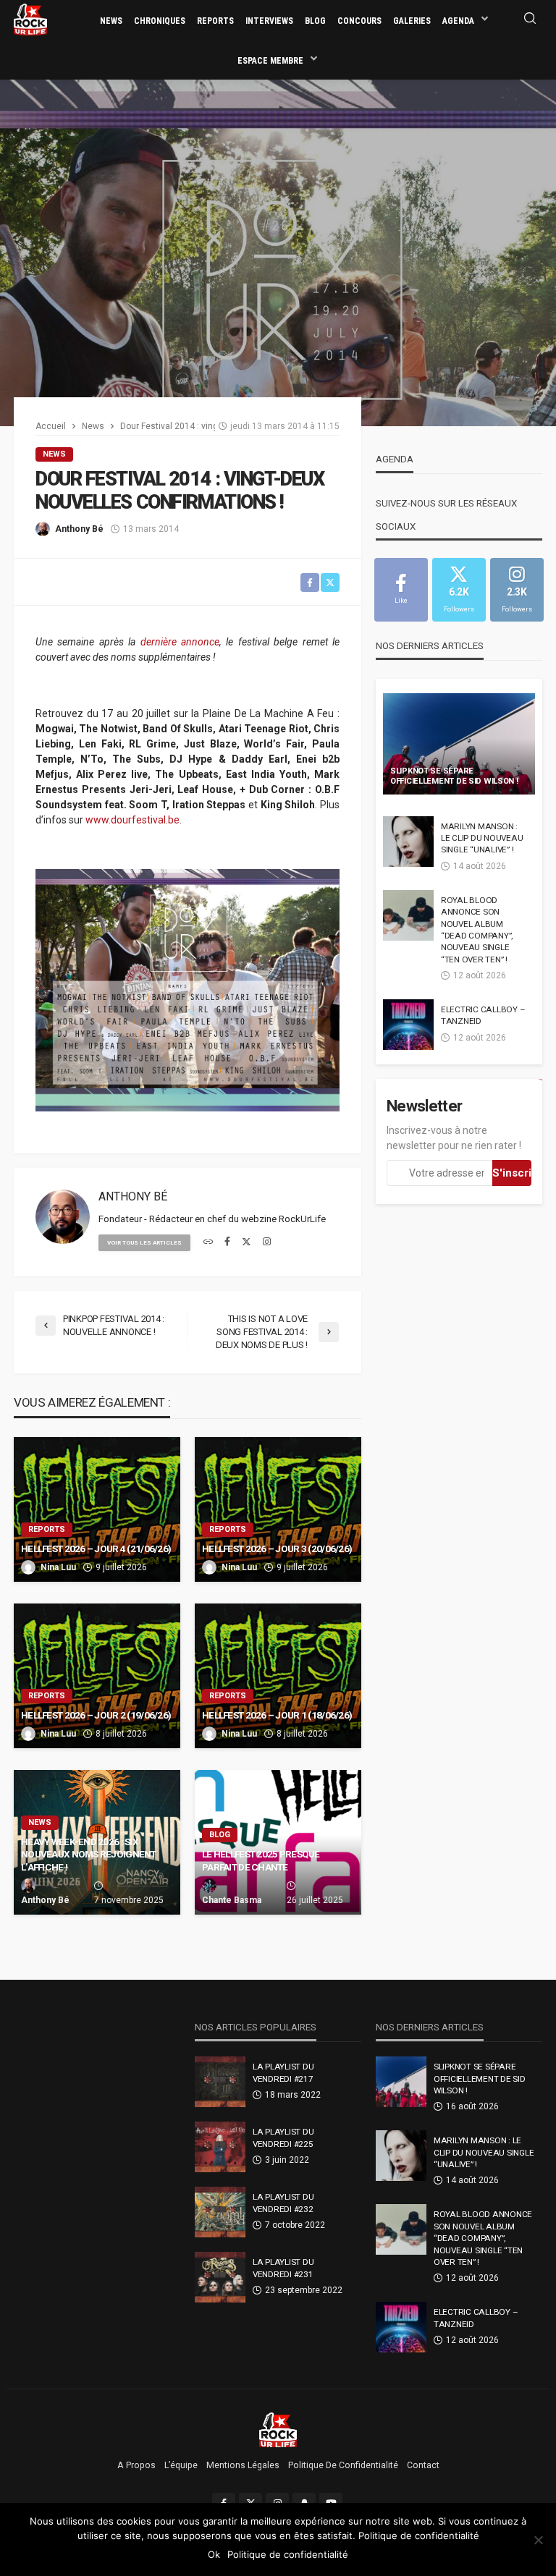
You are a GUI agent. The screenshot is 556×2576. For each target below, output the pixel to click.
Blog (315, 21)
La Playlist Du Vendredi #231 (283, 2268)
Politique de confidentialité (343, 2465)
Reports (215, 21)
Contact (423, 2465)
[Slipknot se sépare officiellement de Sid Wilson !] (459, 744)
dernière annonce (180, 642)
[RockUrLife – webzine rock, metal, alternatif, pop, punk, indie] (278, 2429)
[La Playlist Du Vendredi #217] (220, 2082)
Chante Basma (232, 1900)
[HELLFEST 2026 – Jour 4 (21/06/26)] (97, 1509)
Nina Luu (58, 1567)
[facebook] (227, 1242)
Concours (359, 21)
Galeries (412, 21)
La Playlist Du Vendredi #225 (283, 2138)
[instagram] (267, 1242)
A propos (136, 2465)
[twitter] (247, 1242)
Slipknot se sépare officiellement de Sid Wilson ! (454, 776)
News (111, 21)
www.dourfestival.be (132, 820)
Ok (214, 2554)
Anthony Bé (79, 529)
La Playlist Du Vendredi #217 (283, 2072)
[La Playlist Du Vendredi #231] (220, 2277)
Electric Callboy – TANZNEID (483, 1015)
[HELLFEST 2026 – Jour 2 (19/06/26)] (97, 1676)
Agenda (458, 21)
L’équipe (181, 2465)
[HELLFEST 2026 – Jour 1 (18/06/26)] (278, 1676)
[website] (208, 1242)
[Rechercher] (530, 19)
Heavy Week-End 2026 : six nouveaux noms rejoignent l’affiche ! (89, 1854)
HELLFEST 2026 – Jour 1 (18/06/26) (277, 1715)
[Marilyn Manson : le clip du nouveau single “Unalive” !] (408, 842)
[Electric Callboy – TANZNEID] (408, 1025)
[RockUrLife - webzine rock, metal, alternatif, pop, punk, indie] (30, 19)
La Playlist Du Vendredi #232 (283, 2203)
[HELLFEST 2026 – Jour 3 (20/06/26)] (278, 1509)
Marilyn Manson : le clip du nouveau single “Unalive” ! (482, 838)
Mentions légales (243, 2465)
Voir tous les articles (144, 1243)
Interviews (269, 21)
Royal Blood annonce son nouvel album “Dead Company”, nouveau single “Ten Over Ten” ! (477, 930)
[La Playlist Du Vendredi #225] (220, 2147)
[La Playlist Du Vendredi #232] (220, 2212)
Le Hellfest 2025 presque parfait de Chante (261, 1860)
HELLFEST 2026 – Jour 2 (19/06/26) (96, 1715)
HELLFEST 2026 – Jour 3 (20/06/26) (277, 1548)
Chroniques (160, 21)
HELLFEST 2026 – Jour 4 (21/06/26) (96, 1548)
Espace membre (270, 61)
